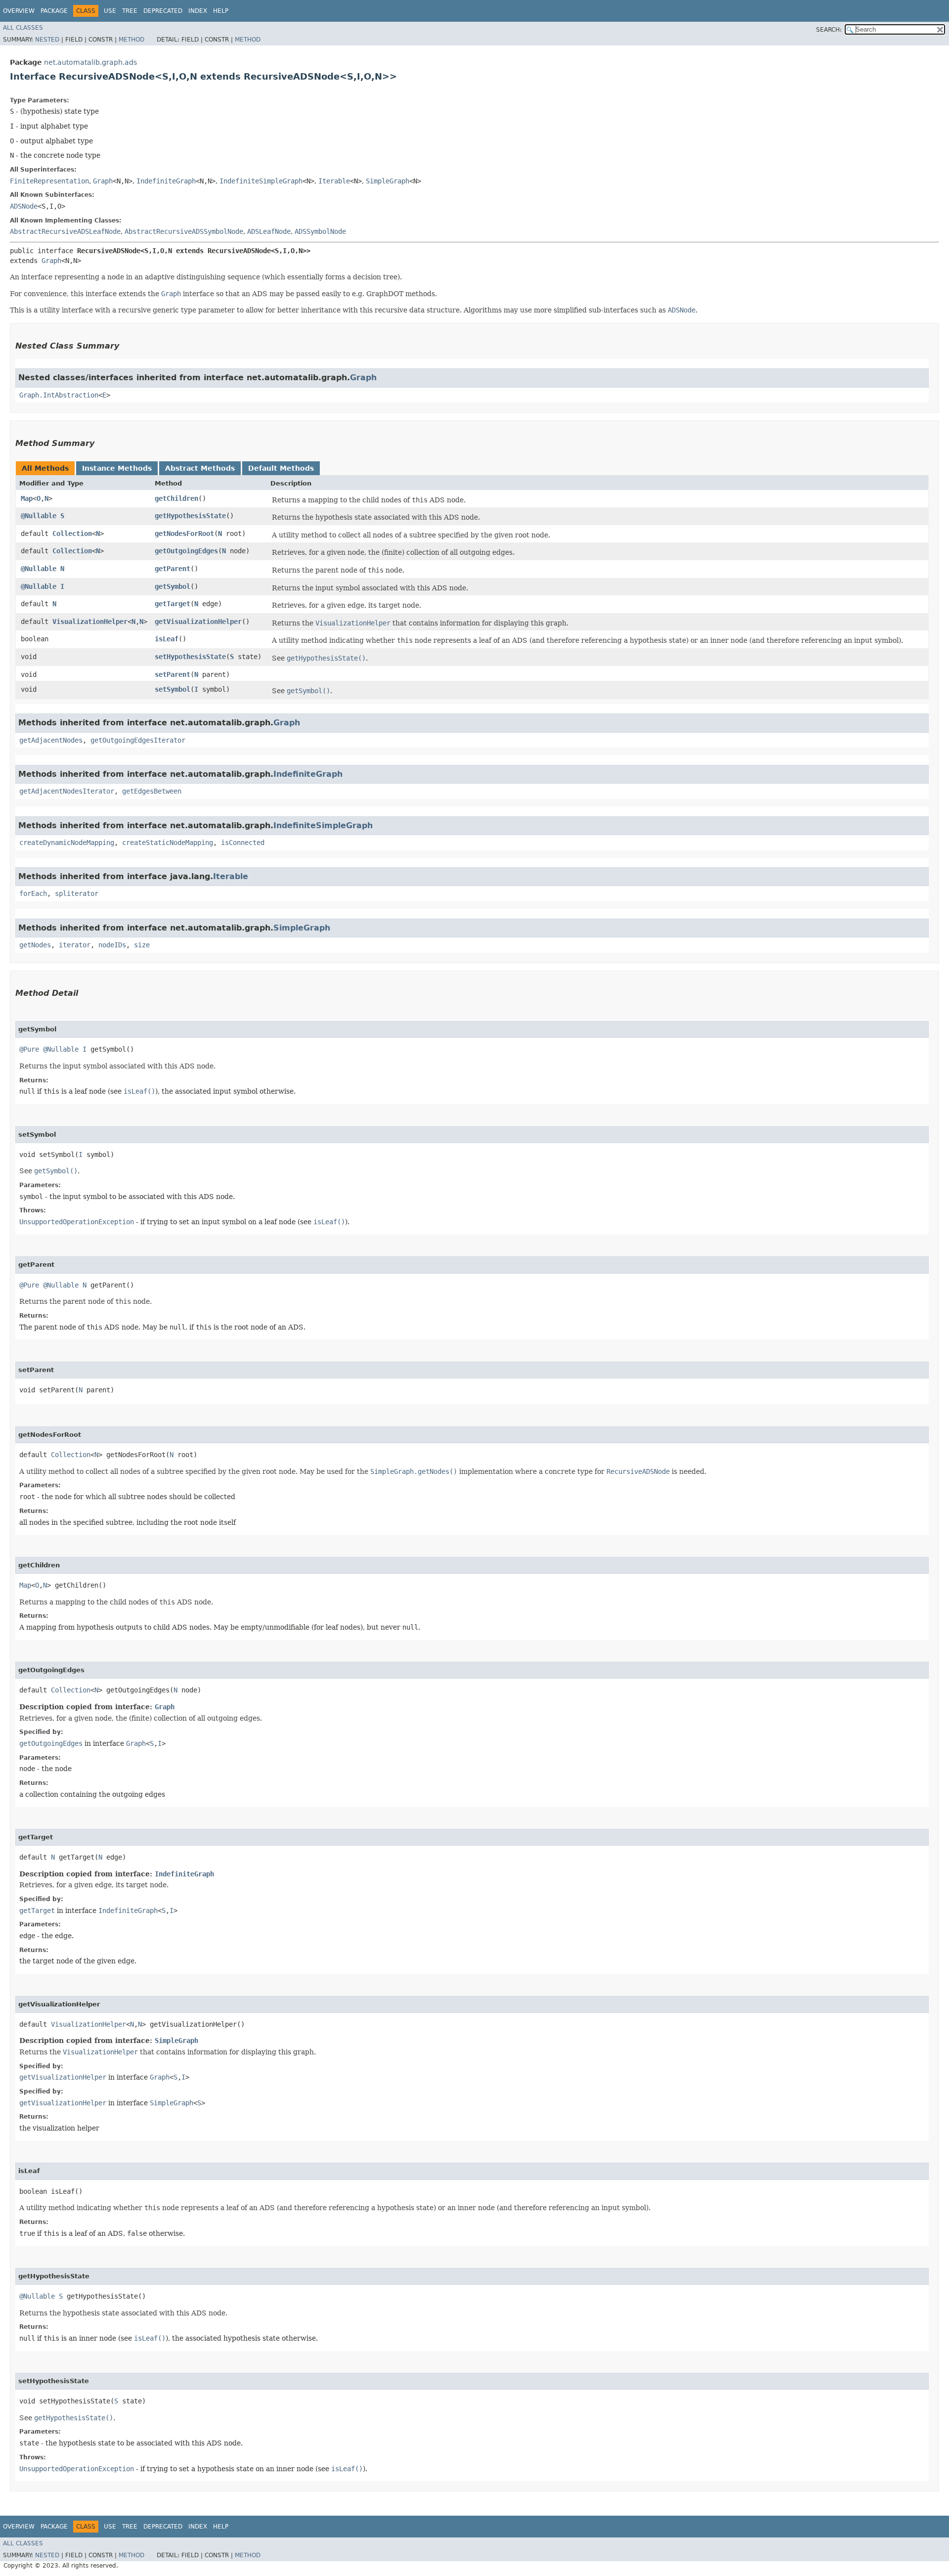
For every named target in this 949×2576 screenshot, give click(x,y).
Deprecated (163, 11)
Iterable (334, 181)
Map (27, 498)
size (142, 945)
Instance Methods (117, 468)
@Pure (29, 1049)
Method (131, 40)
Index (198, 11)
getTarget (173, 604)
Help (221, 11)
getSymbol (173, 586)
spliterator (77, 893)
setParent (173, 674)
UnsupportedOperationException (77, 1222)
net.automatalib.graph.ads (90, 62)
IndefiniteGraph (166, 181)
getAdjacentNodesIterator (67, 791)
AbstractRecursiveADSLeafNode (65, 231)
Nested (47, 40)
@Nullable (39, 516)
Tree (130, 11)
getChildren (176, 498)
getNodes (35, 945)
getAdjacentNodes (51, 740)
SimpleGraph (388, 181)
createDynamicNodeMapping (67, 843)
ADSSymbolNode (320, 231)
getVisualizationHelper (198, 622)
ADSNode (24, 206)
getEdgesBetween (152, 791)
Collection (72, 533)
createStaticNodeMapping (168, 843)
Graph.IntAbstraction (59, 395)
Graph (103, 181)
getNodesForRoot (184, 533)
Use (110, 11)
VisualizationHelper (90, 622)
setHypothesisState (190, 657)
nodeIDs (112, 945)
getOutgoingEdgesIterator (138, 740)
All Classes (23, 28)
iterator (75, 945)
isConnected (243, 843)
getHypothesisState (190, 516)
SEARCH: (829, 30)
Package (54, 11)
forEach (33, 893)
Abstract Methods (200, 468)
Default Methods (281, 468)
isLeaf (167, 639)
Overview (19, 11)
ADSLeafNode (269, 231)
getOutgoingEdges (186, 551)
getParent (173, 569)
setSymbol (173, 689)
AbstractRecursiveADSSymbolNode (184, 231)
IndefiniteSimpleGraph (261, 181)
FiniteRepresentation (49, 181)
